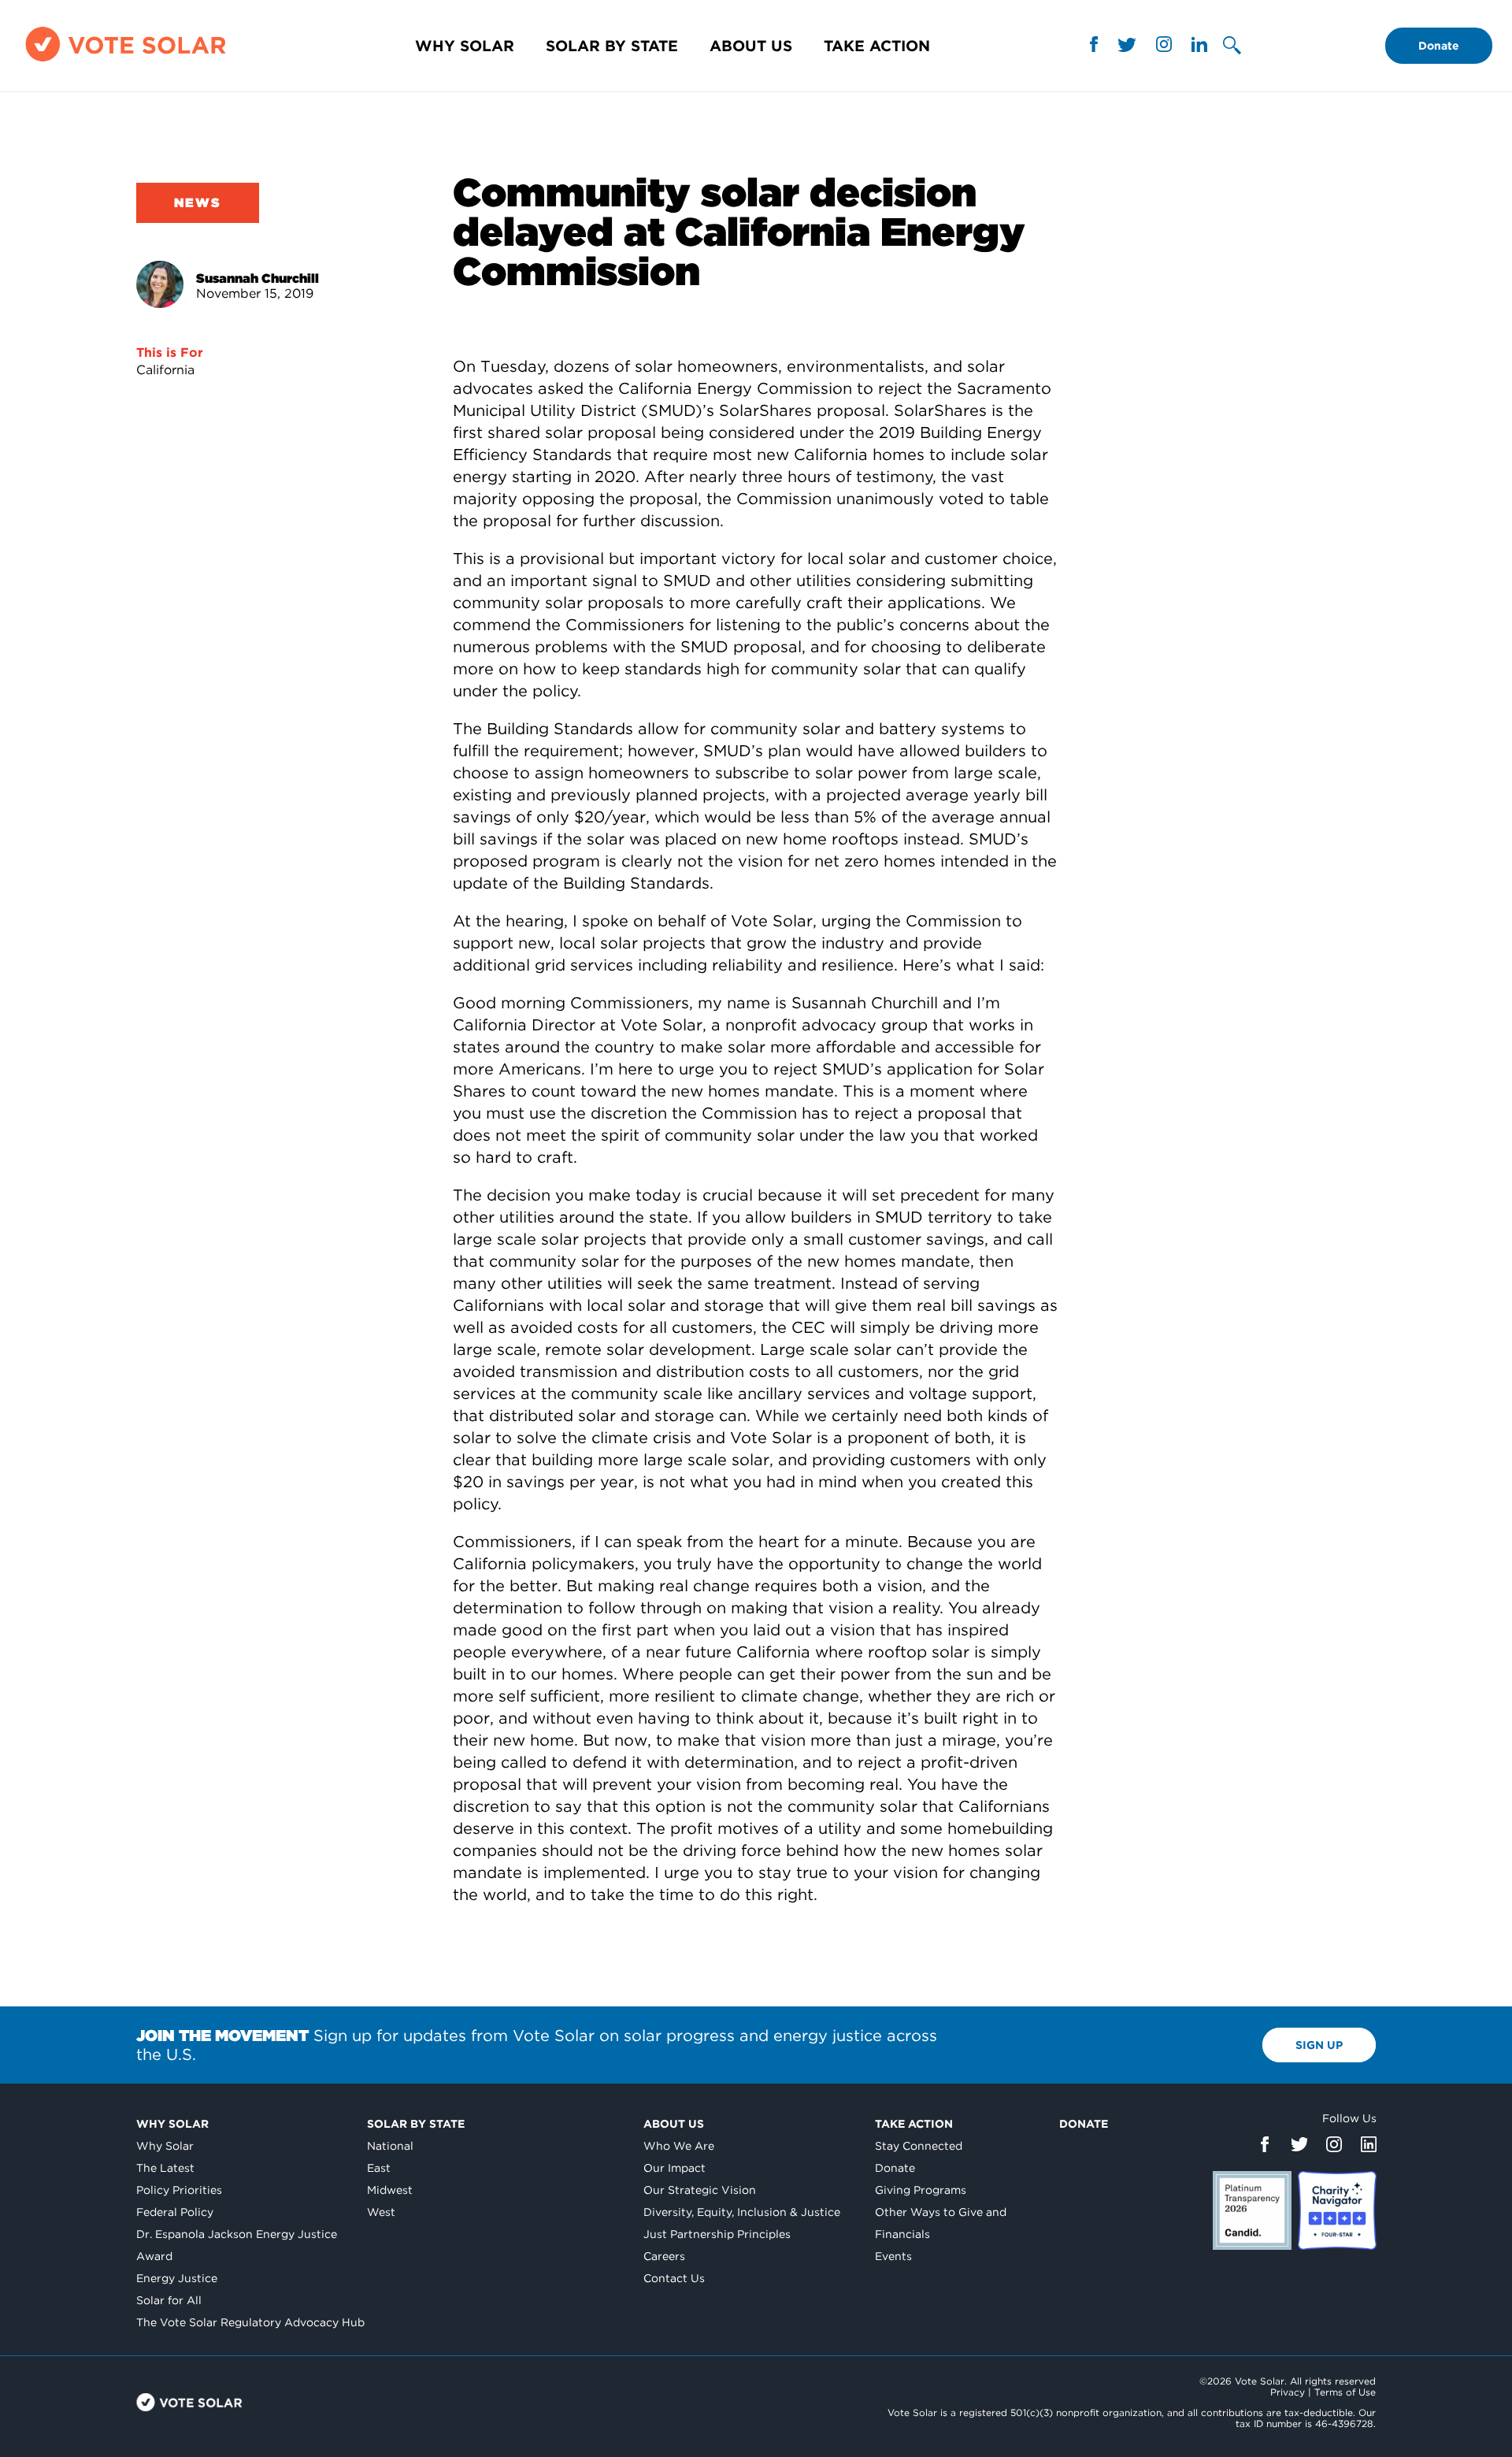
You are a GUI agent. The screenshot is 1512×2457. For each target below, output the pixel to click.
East (379, 2168)
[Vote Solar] (126, 61)
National (390, 2146)
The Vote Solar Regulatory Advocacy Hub (250, 2322)
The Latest (165, 2168)
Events (893, 2256)
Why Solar (465, 46)
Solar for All (169, 2300)
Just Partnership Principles (717, 2234)
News (198, 203)
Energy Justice (177, 2278)
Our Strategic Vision (700, 2190)
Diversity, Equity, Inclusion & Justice (742, 2212)
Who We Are (679, 2146)
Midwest (390, 2190)
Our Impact (674, 2168)
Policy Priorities (179, 2190)
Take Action (877, 46)
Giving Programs (921, 2190)
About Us (751, 46)
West (381, 2212)
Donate (1439, 46)
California (165, 370)
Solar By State (612, 46)
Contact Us (674, 2278)
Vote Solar (189, 2402)
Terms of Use (1345, 2392)
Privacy (1288, 2392)
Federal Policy (175, 2212)
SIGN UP (1319, 2045)
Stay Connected (919, 2146)
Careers (664, 2256)
